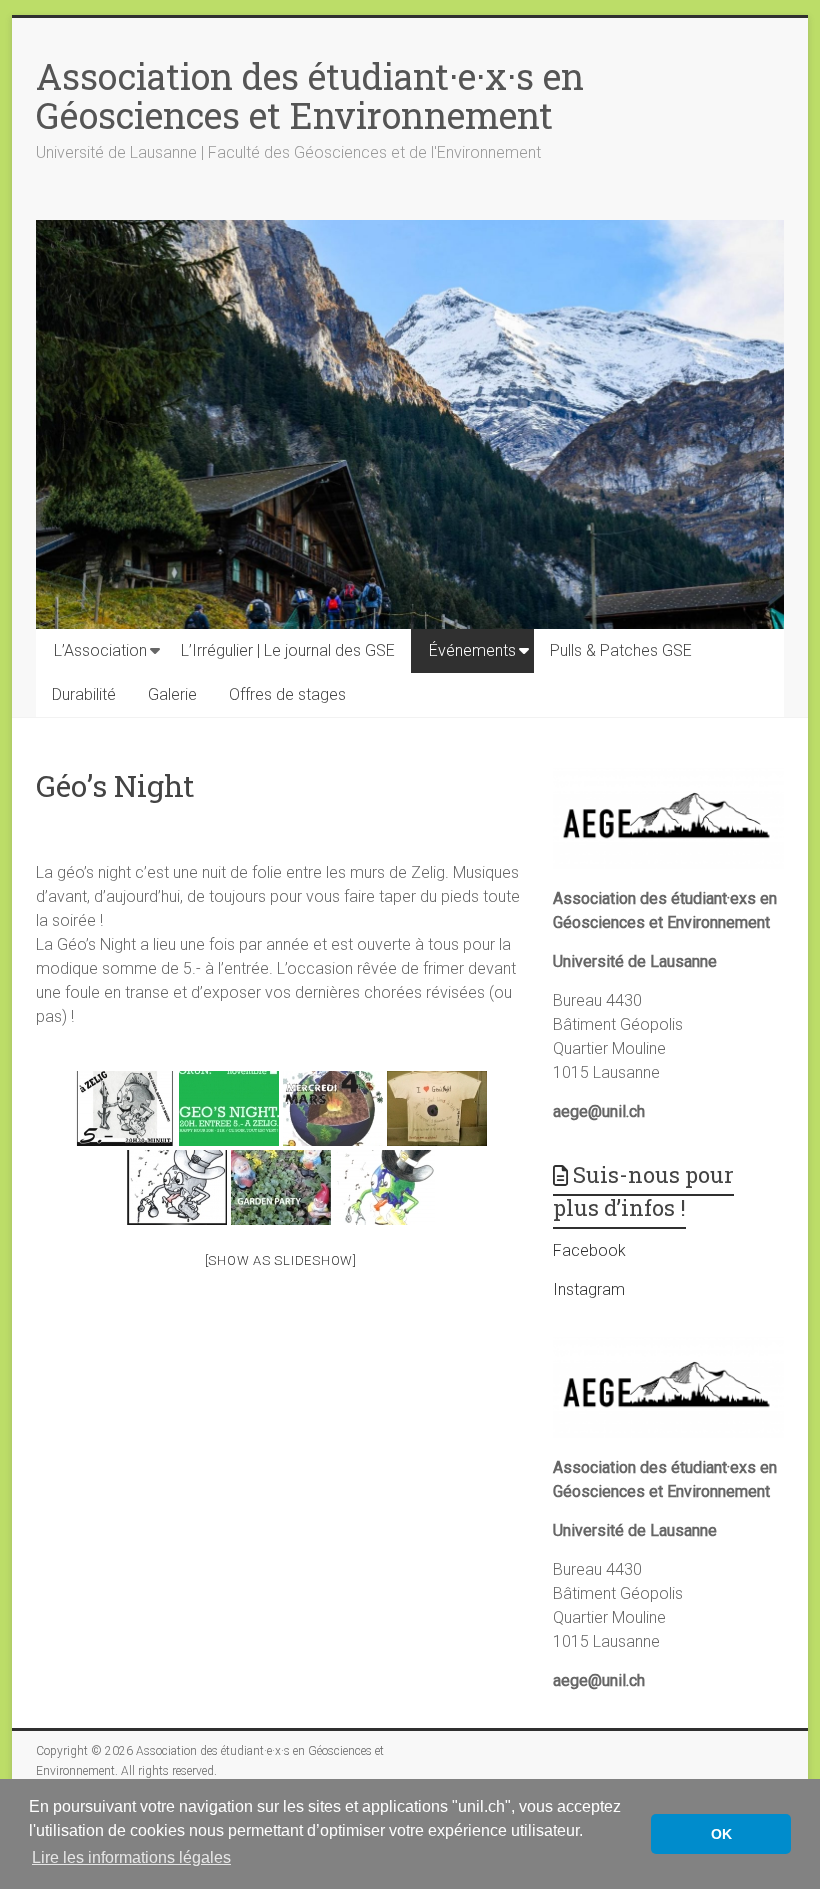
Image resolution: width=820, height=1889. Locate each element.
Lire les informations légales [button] (131, 1857)
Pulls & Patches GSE (621, 650)
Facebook (589, 1250)
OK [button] (721, 1834)
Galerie (172, 694)
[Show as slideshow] (281, 1260)
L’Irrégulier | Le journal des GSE (288, 650)
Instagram (589, 1289)
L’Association (100, 650)
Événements (472, 650)
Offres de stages (287, 694)
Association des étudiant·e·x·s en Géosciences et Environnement (310, 95)
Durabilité (84, 694)
